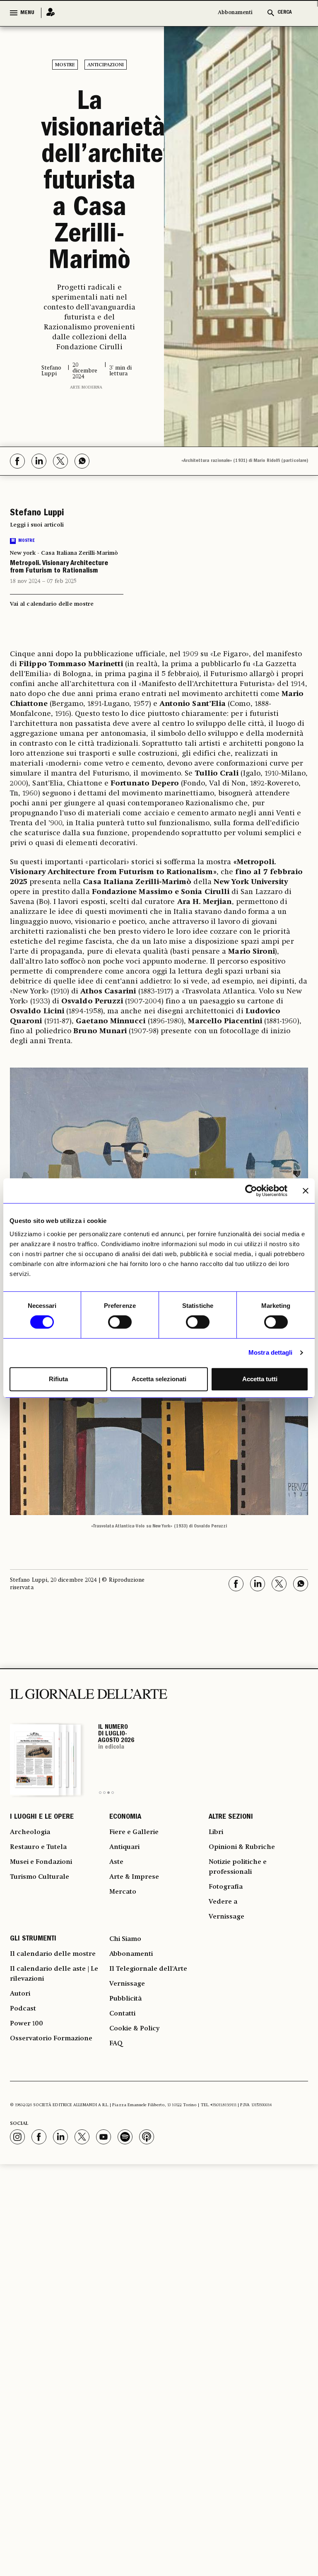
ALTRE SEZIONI (231, 1817)
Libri (216, 1832)
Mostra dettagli (271, 1352)
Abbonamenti (235, 13)
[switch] (120, 1322)
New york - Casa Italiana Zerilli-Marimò (64, 553)
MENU (27, 13)
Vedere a (223, 1902)
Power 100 (26, 2024)
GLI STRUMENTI (33, 1939)
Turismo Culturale (40, 1877)
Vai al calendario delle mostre (52, 604)
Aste (116, 1862)
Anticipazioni (106, 65)
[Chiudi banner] (306, 1191)
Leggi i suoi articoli (37, 525)
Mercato (123, 1892)
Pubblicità (125, 1999)
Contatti (122, 2014)
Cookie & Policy (134, 2029)
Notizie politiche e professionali (238, 1867)
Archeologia (30, 1832)
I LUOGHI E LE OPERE (42, 1817)
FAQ (116, 2044)
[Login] (48, 13)
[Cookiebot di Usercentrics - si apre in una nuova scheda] (251, 1191)
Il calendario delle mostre (53, 1954)
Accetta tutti (260, 1379)
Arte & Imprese (134, 1877)
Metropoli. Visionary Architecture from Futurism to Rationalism (59, 568)
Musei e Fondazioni (41, 1862)
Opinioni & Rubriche (242, 1847)
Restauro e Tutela (38, 1847)
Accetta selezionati (159, 1379)
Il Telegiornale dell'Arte (148, 1969)
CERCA (285, 13)
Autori (20, 1994)
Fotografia (226, 1887)
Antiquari (124, 1847)
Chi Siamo (125, 1939)
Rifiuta (58, 1379)
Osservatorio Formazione (51, 2039)
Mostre (65, 65)
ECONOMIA (125, 1817)
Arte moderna (86, 387)
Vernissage (226, 1917)
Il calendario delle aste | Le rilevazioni (54, 1974)
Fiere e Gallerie (134, 1832)
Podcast (23, 2009)
